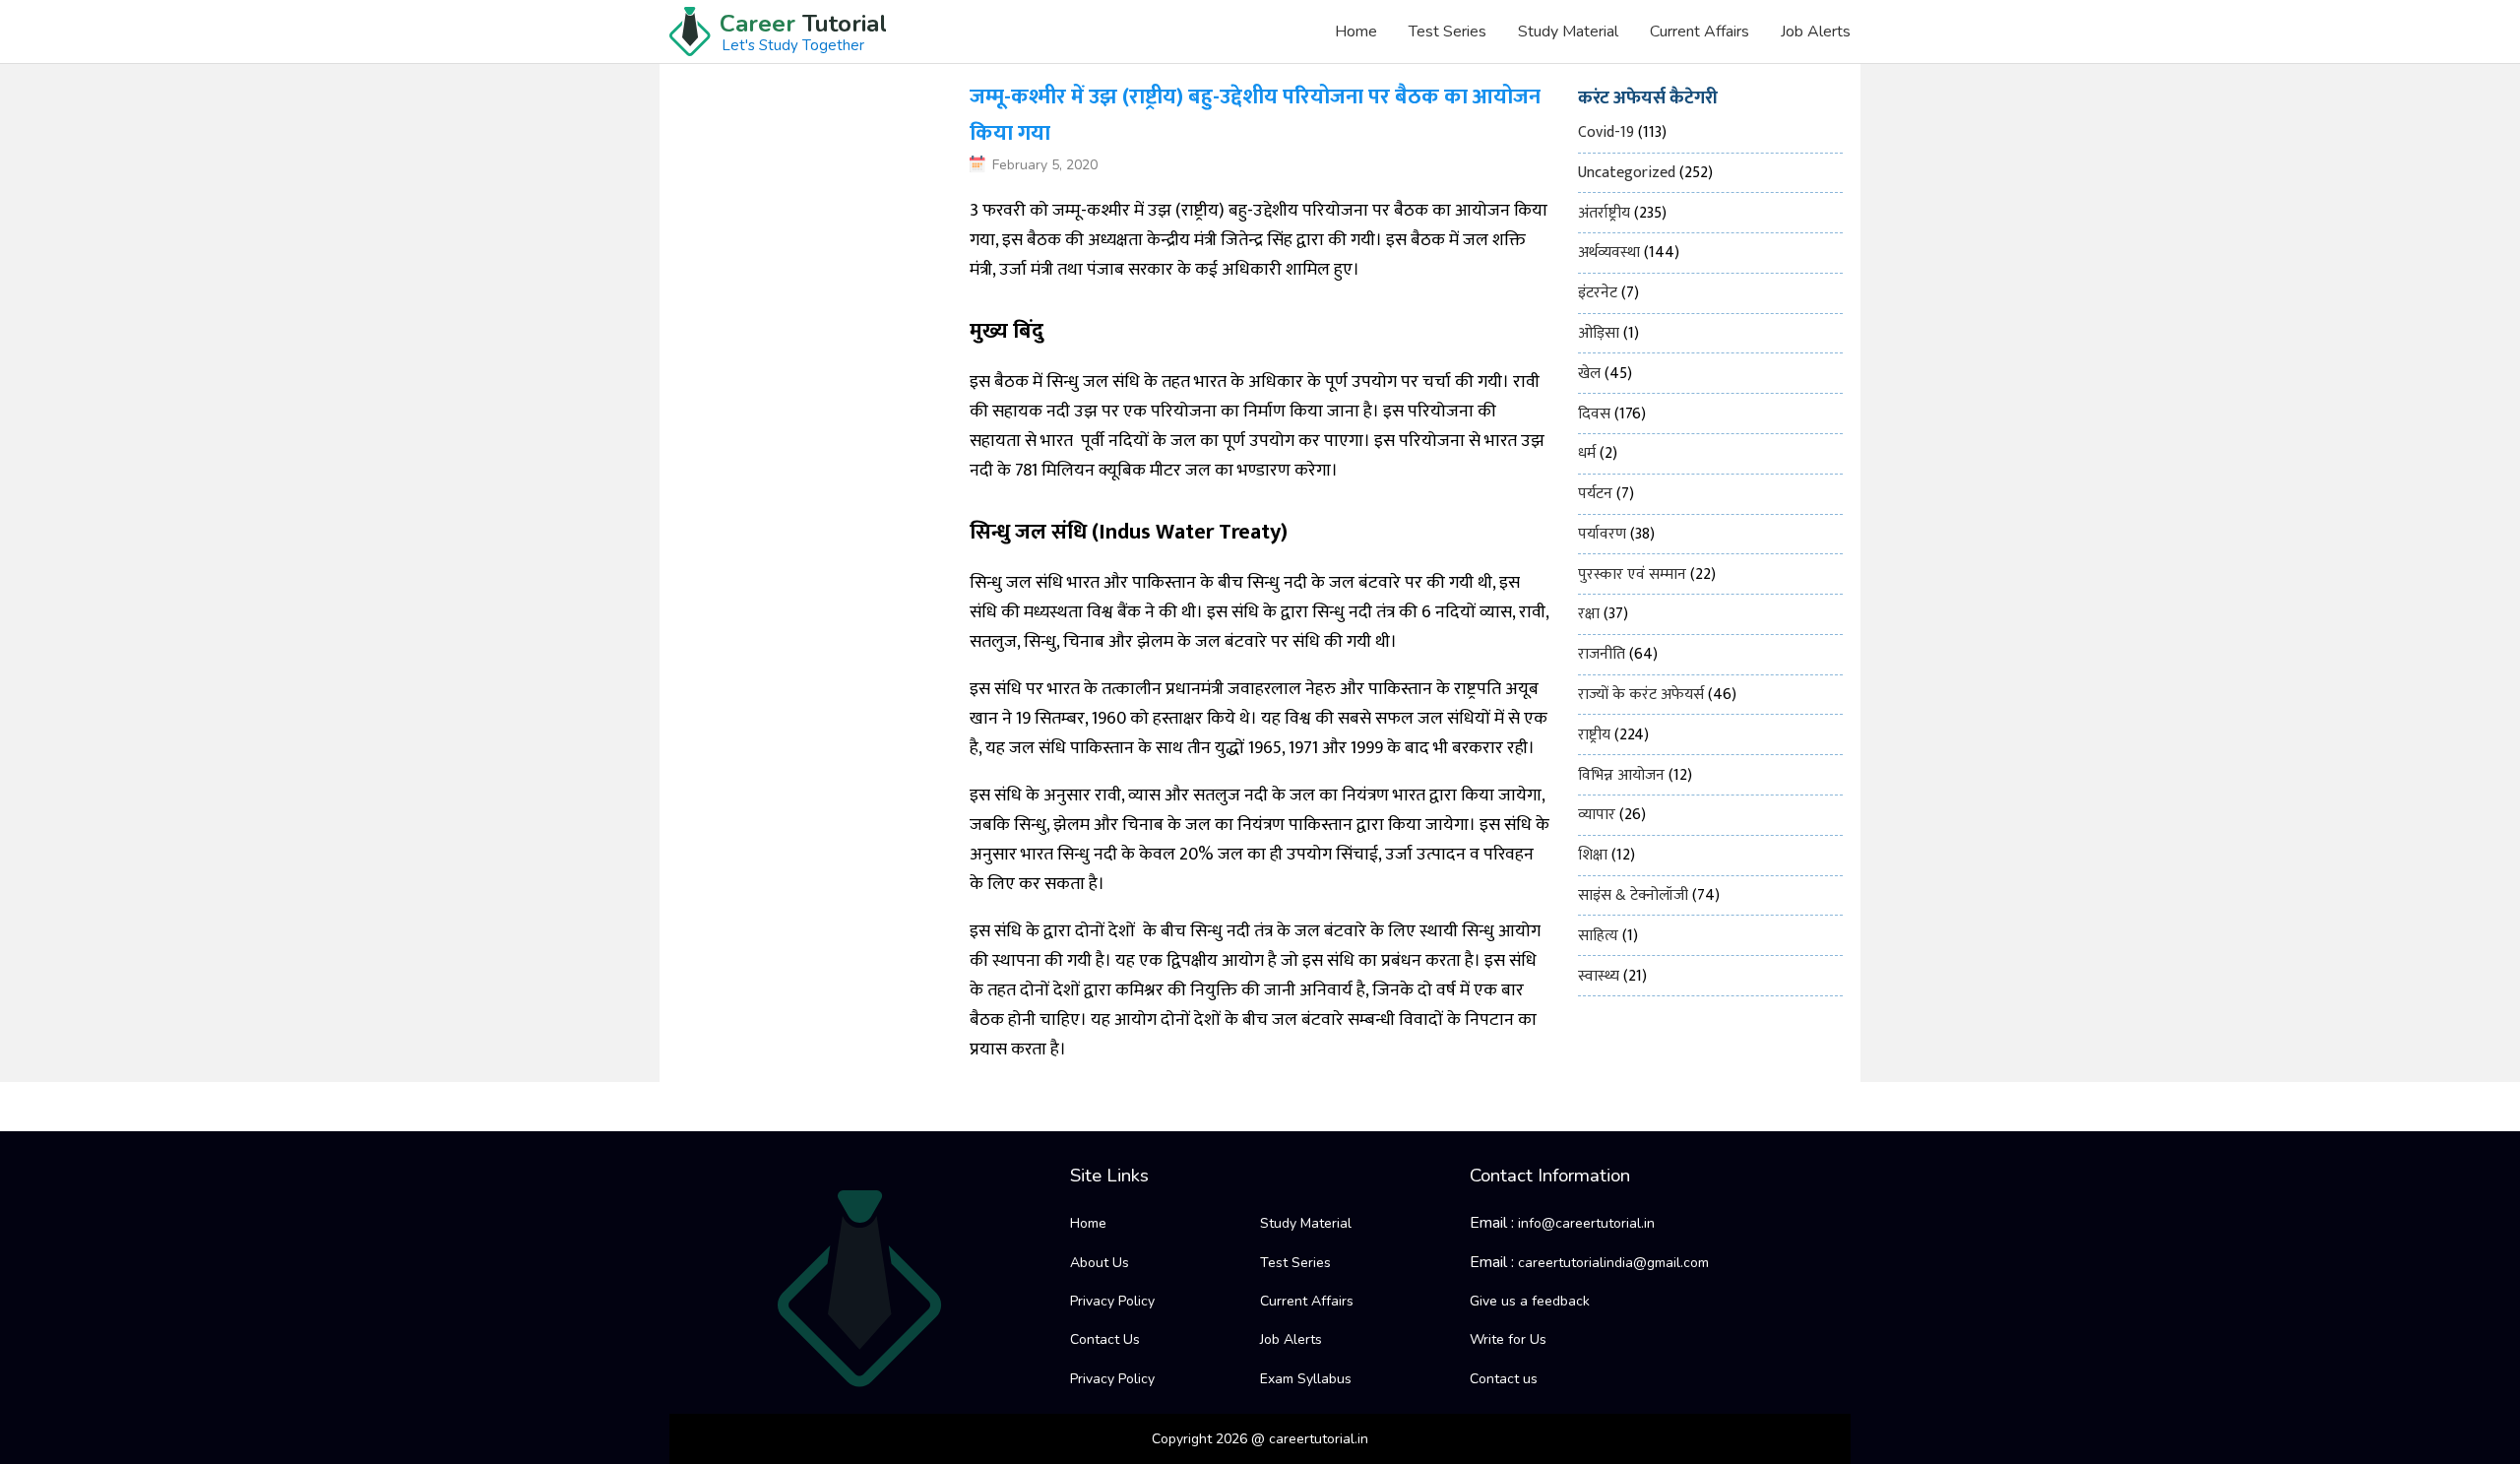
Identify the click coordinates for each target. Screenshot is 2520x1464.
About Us (1100, 1263)
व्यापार (1597, 815)
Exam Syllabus (1306, 1379)
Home (1356, 32)
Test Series (1448, 32)
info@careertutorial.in (1586, 1223)
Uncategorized (1627, 173)
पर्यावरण (1602, 534)
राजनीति (1602, 654)
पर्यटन (1595, 494)
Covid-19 (1606, 132)
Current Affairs (1700, 32)
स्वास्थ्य (1599, 976)
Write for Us (1508, 1339)
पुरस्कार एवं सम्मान (1632, 574)
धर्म (1587, 453)
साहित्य (1598, 936)
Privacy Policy (1112, 1301)
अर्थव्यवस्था (1609, 253)
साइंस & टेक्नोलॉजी (1633, 895)
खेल (1589, 374)
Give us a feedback (1530, 1301)
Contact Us (1105, 1339)
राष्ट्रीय (1594, 735)
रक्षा (1589, 614)
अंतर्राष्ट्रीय (1604, 213)
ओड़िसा (1599, 333)
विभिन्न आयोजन (1621, 775)
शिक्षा (1593, 855)
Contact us (1504, 1379)
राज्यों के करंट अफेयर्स (1641, 695)
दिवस (1594, 414)
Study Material (1568, 32)
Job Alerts (1816, 32)
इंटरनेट (1598, 293)
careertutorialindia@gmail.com (1613, 1263)
